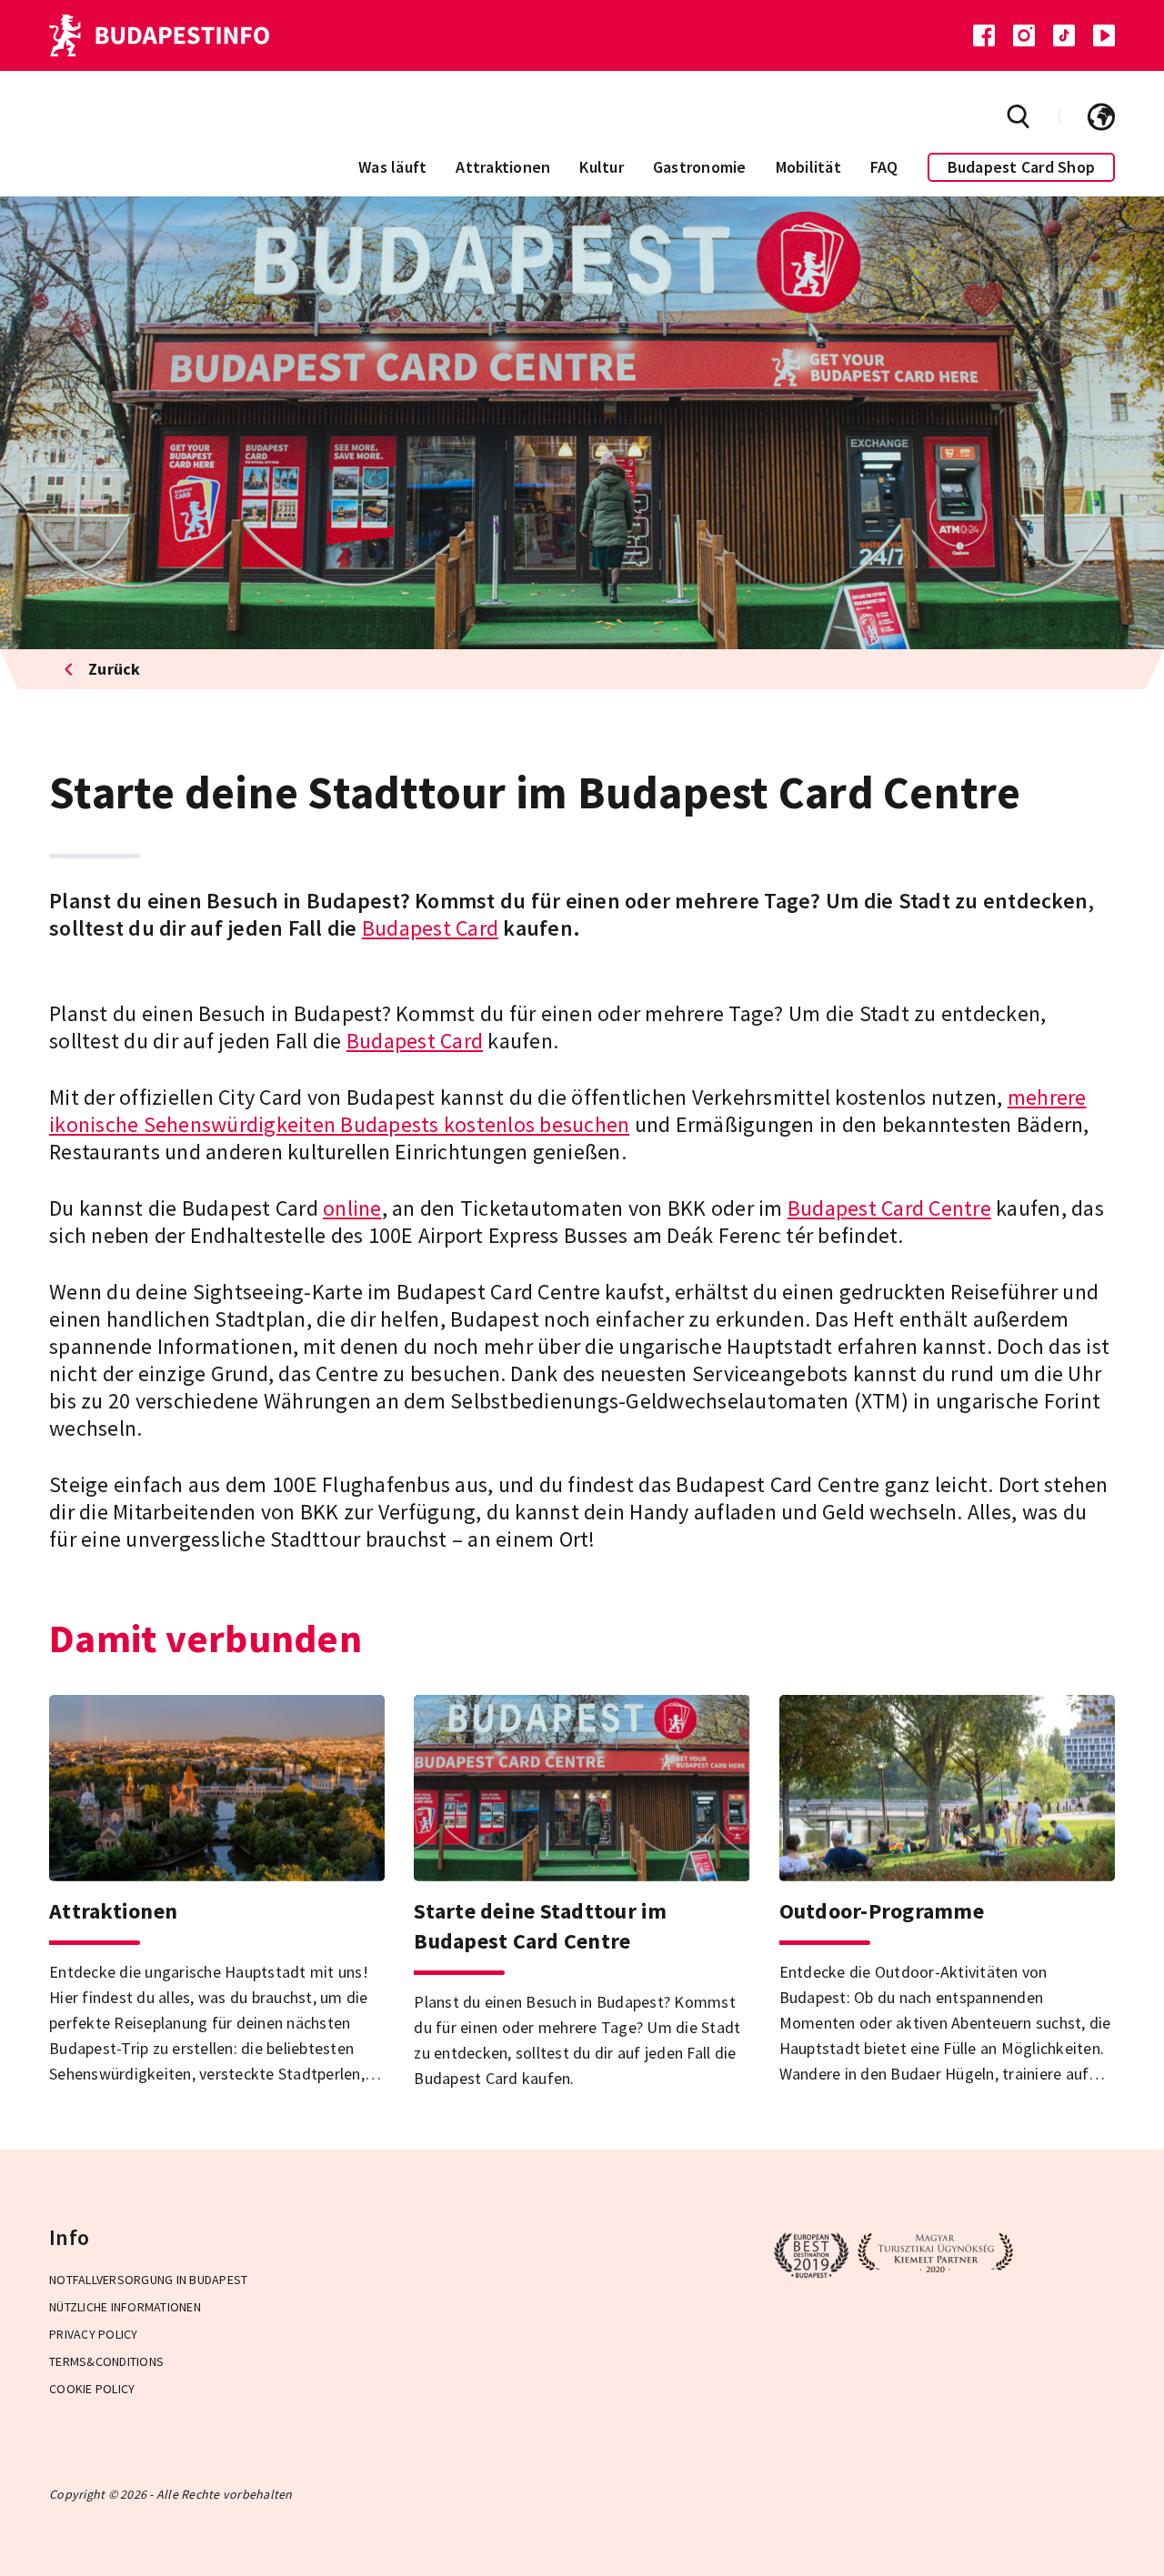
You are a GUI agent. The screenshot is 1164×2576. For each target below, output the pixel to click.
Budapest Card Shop (1022, 167)
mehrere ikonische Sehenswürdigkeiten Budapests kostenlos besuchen (568, 1111)
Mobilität (808, 167)
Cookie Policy (92, 2389)
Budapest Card (430, 928)
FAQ (884, 167)
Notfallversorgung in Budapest (148, 2280)
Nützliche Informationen (125, 2307)
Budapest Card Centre (889, 1208)
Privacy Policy (94, 2334)
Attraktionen (503, 167)
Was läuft (392, 167)
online (352, 1208)
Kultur (602, 167)
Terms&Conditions (106, 2361)
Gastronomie (700, 167)
